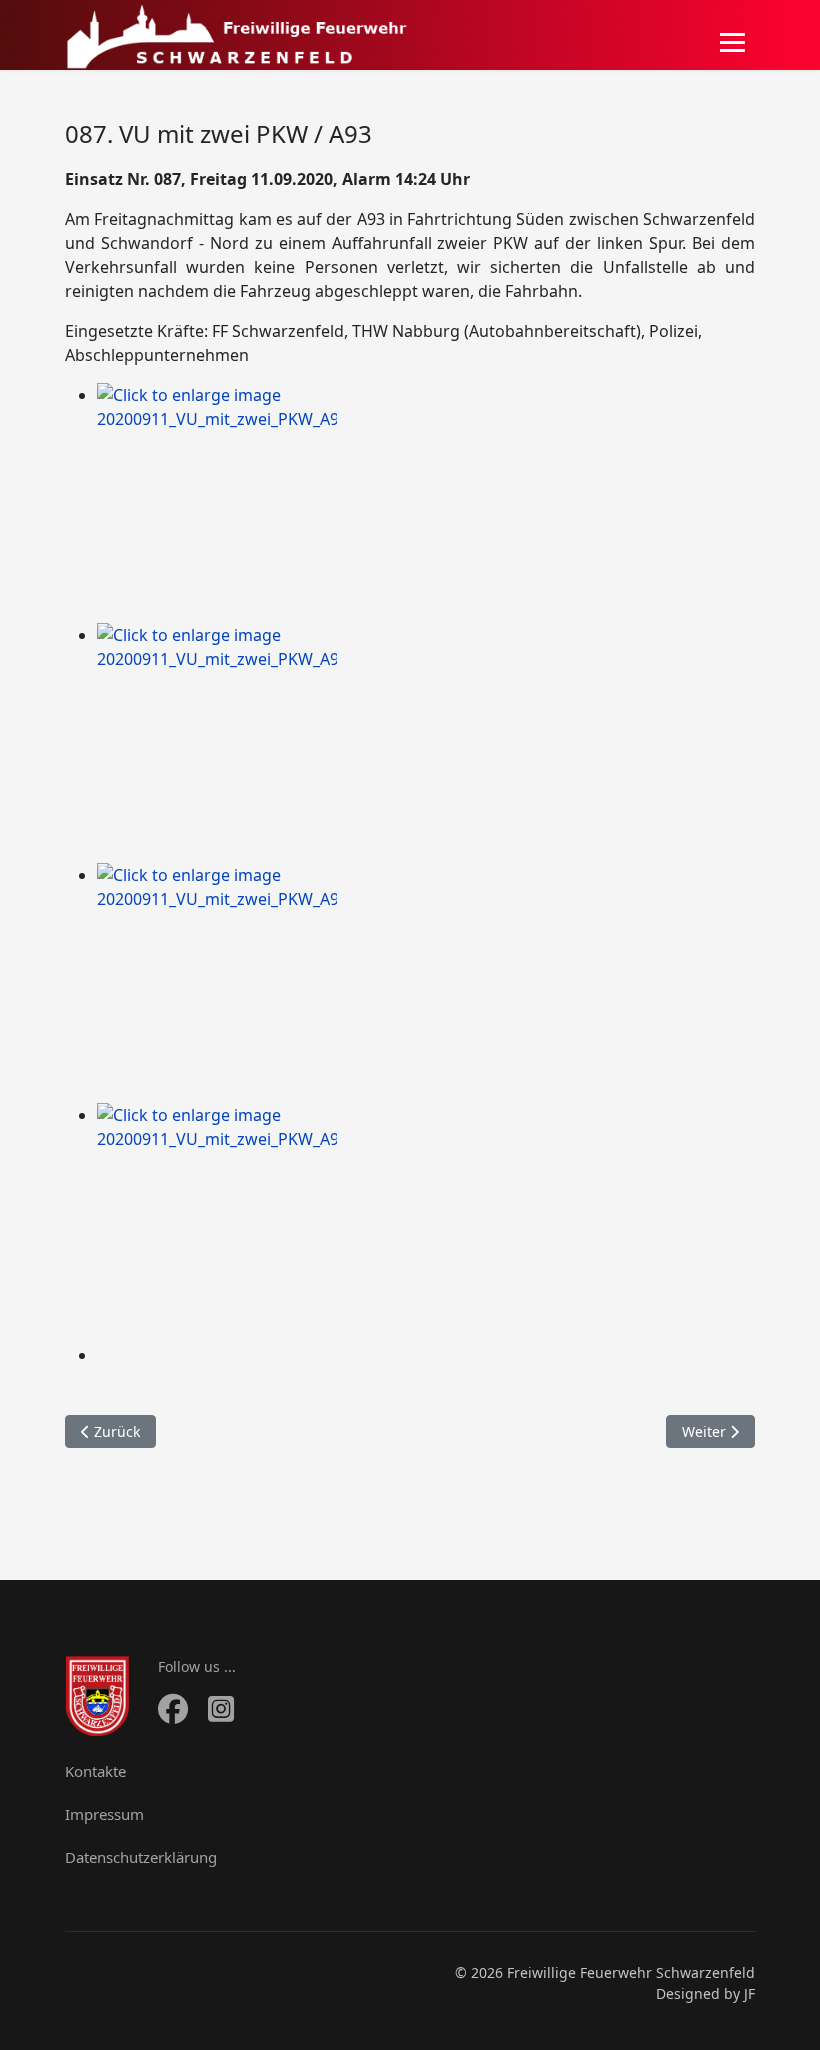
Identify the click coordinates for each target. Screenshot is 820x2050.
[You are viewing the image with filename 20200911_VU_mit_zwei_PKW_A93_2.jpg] (426, 743)
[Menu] (732, 42)
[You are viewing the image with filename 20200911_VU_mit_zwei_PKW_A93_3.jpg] (426, 983)
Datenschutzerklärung (141, 1857)
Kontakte (95, 1771)
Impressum (104, 1814)
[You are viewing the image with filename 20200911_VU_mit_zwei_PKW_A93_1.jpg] (426, 503)
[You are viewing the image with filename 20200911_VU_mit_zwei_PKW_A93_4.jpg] (426, 1223)
